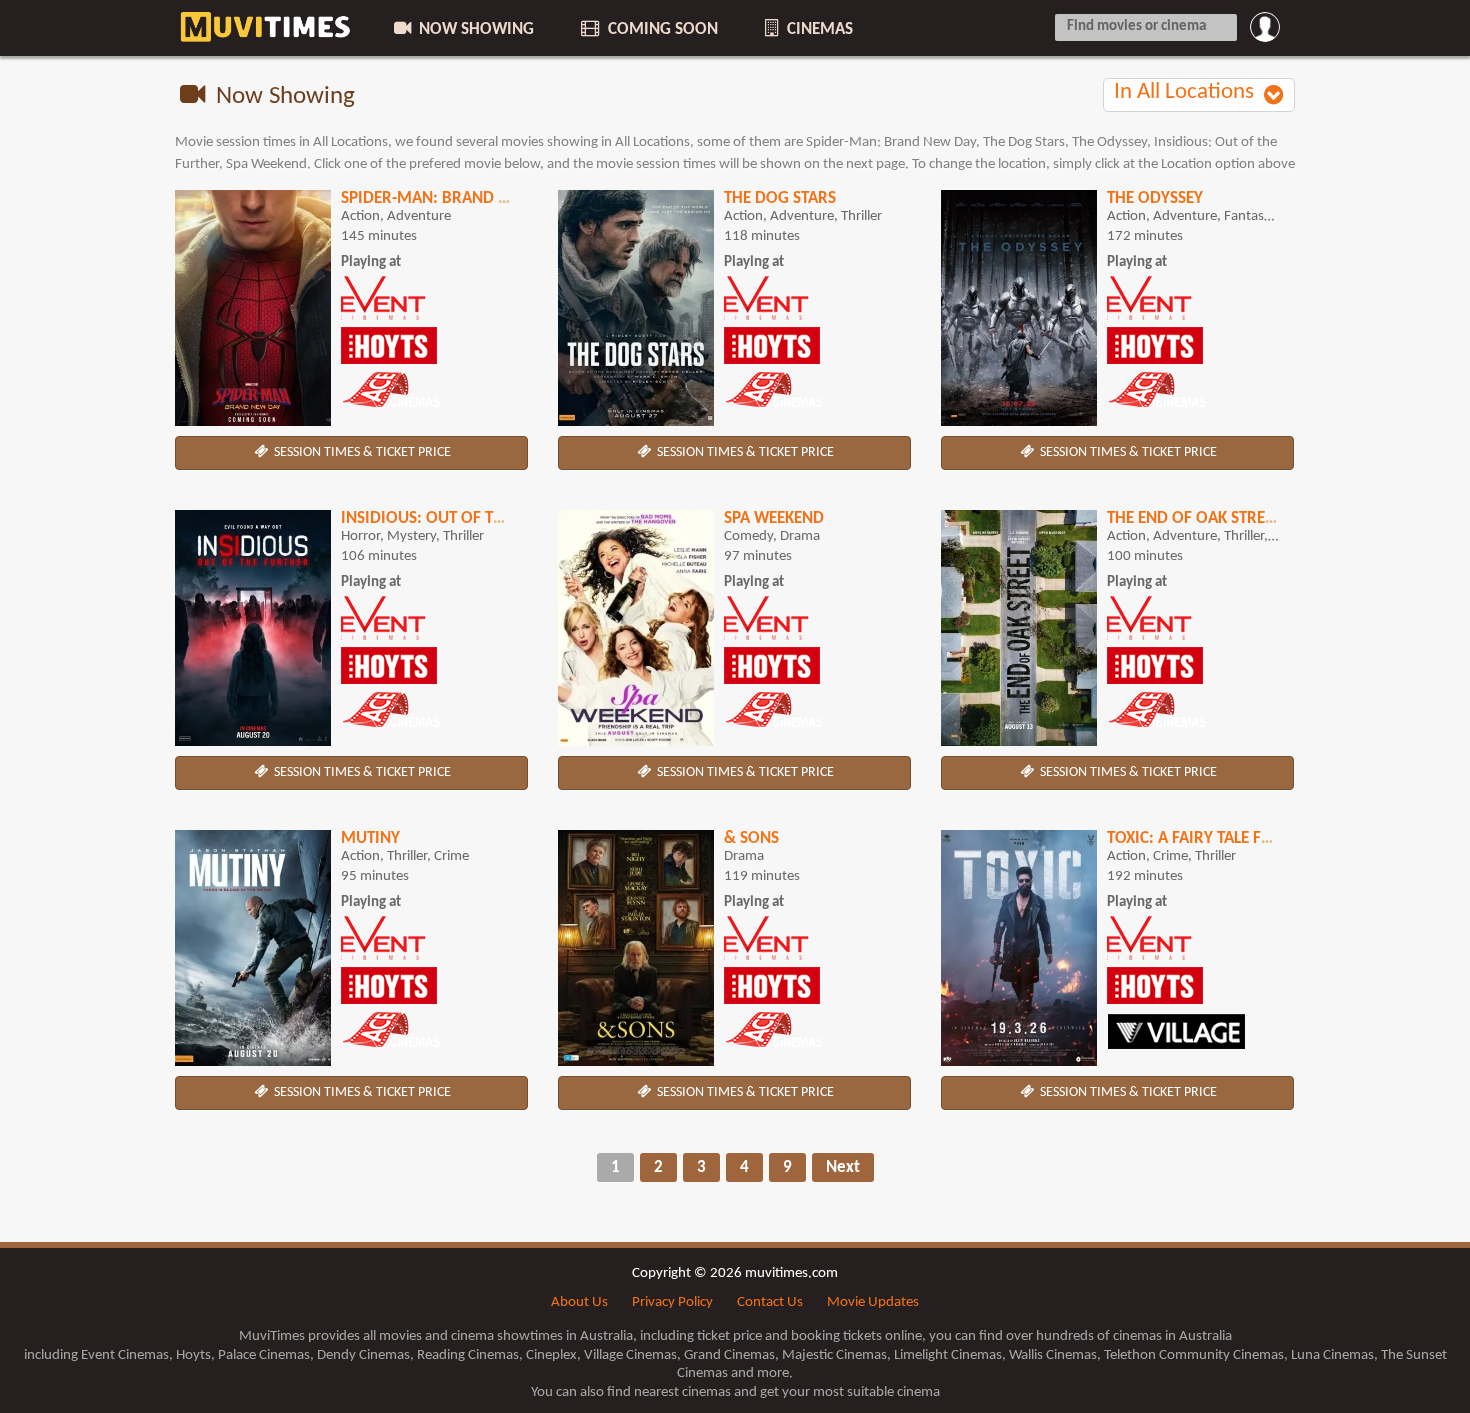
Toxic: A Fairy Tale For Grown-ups (1243, 838)
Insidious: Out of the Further (461, 518)
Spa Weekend (774, 518)
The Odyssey (1155, 198)
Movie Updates (873, 1302)
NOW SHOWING (474, 29)
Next (843, 1167)
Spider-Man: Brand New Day (453, 198)
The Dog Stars (780, 198)
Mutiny (370, 838)
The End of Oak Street (1194, 518)
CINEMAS (818, 29)
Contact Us (770, 1302)
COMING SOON (661, 29)
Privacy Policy (672, 1302)
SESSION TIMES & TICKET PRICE (361, 452)
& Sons (751, 838)
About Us (579, 1302)
